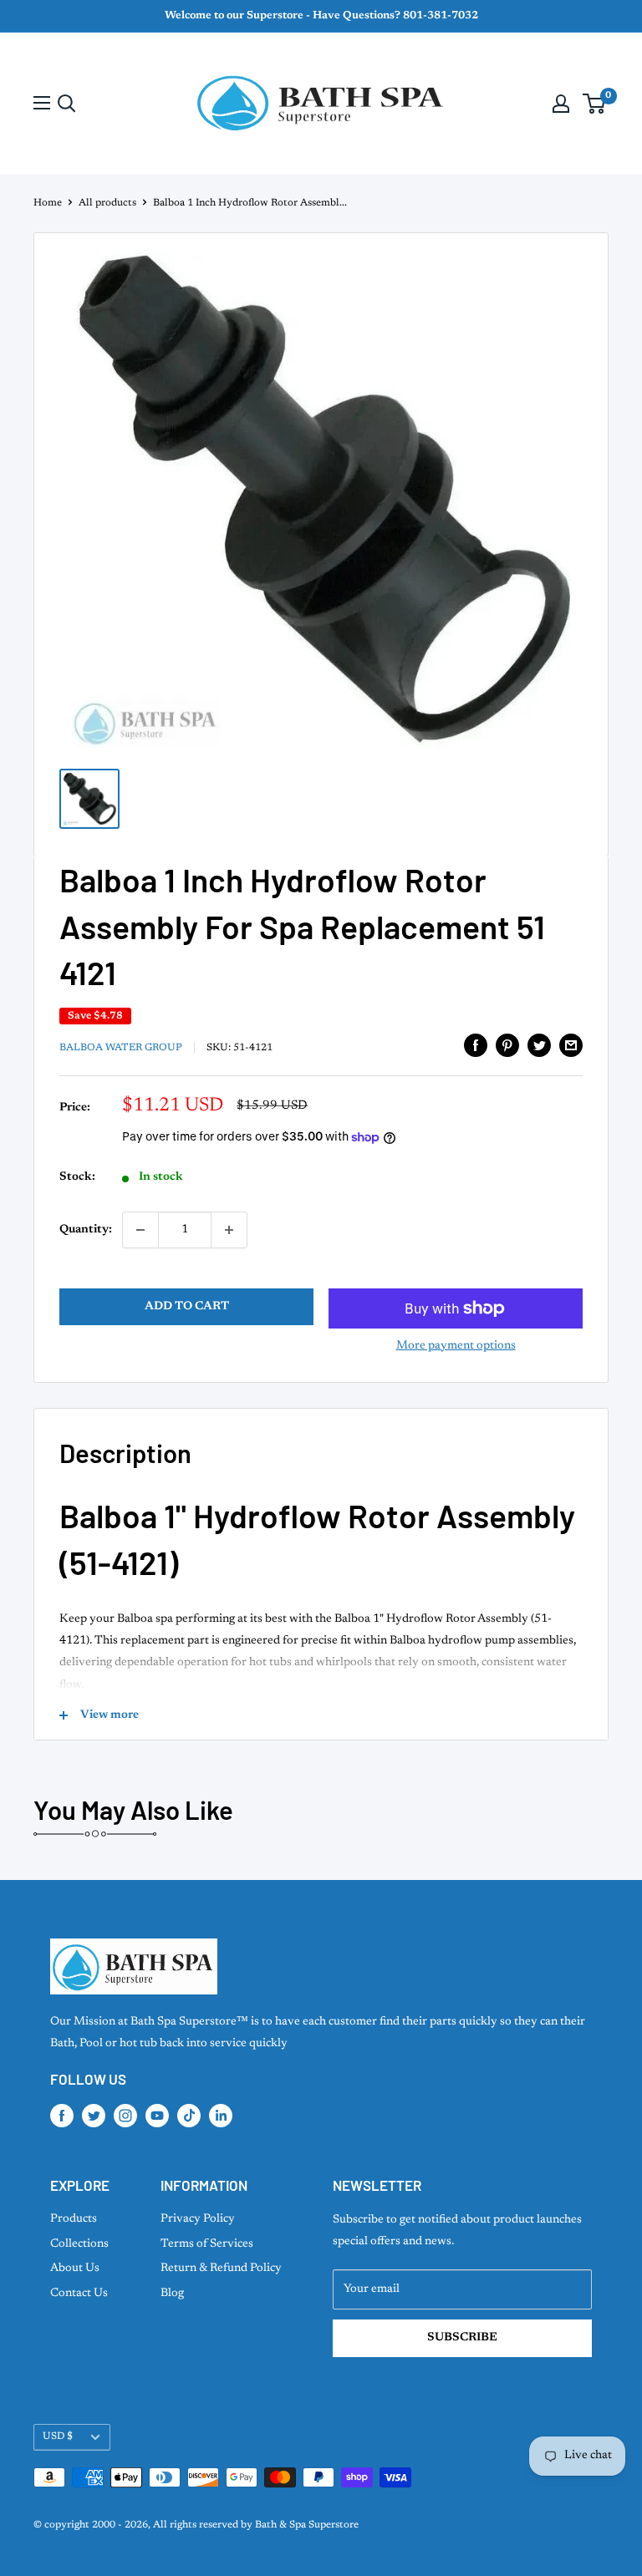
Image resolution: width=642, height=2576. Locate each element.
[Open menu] (42, 103)
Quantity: (86, 1230)
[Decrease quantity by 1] (140, 1230)
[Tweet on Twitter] (539, 1045)
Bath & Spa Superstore (307, 2525)
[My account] (561, 104)
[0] (595, 104)
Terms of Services (207, 2244)
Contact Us (79, 2294)
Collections (79, 2244)
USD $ (58, 2436)
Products (74, 2219)
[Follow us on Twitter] (94, 2116)
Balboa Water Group (121, 1048)
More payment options (456, 1346)
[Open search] (67, 104)
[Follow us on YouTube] (157, 2116)
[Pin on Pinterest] (507, 1045)
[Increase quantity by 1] (229, 1230)
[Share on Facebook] (476, 1045)
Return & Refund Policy (221, 2269)
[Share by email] (571, 1045)
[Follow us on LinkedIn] (221, 2116)
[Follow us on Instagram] (125, 2116)
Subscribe (462, 2338)
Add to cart (187, 1307)
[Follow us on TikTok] (189, 2116)
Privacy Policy (198, 2219)
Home (48, 203)
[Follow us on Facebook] (62, 2116)
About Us (75, 2269)
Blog (172, 2294)
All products (107, 203)
